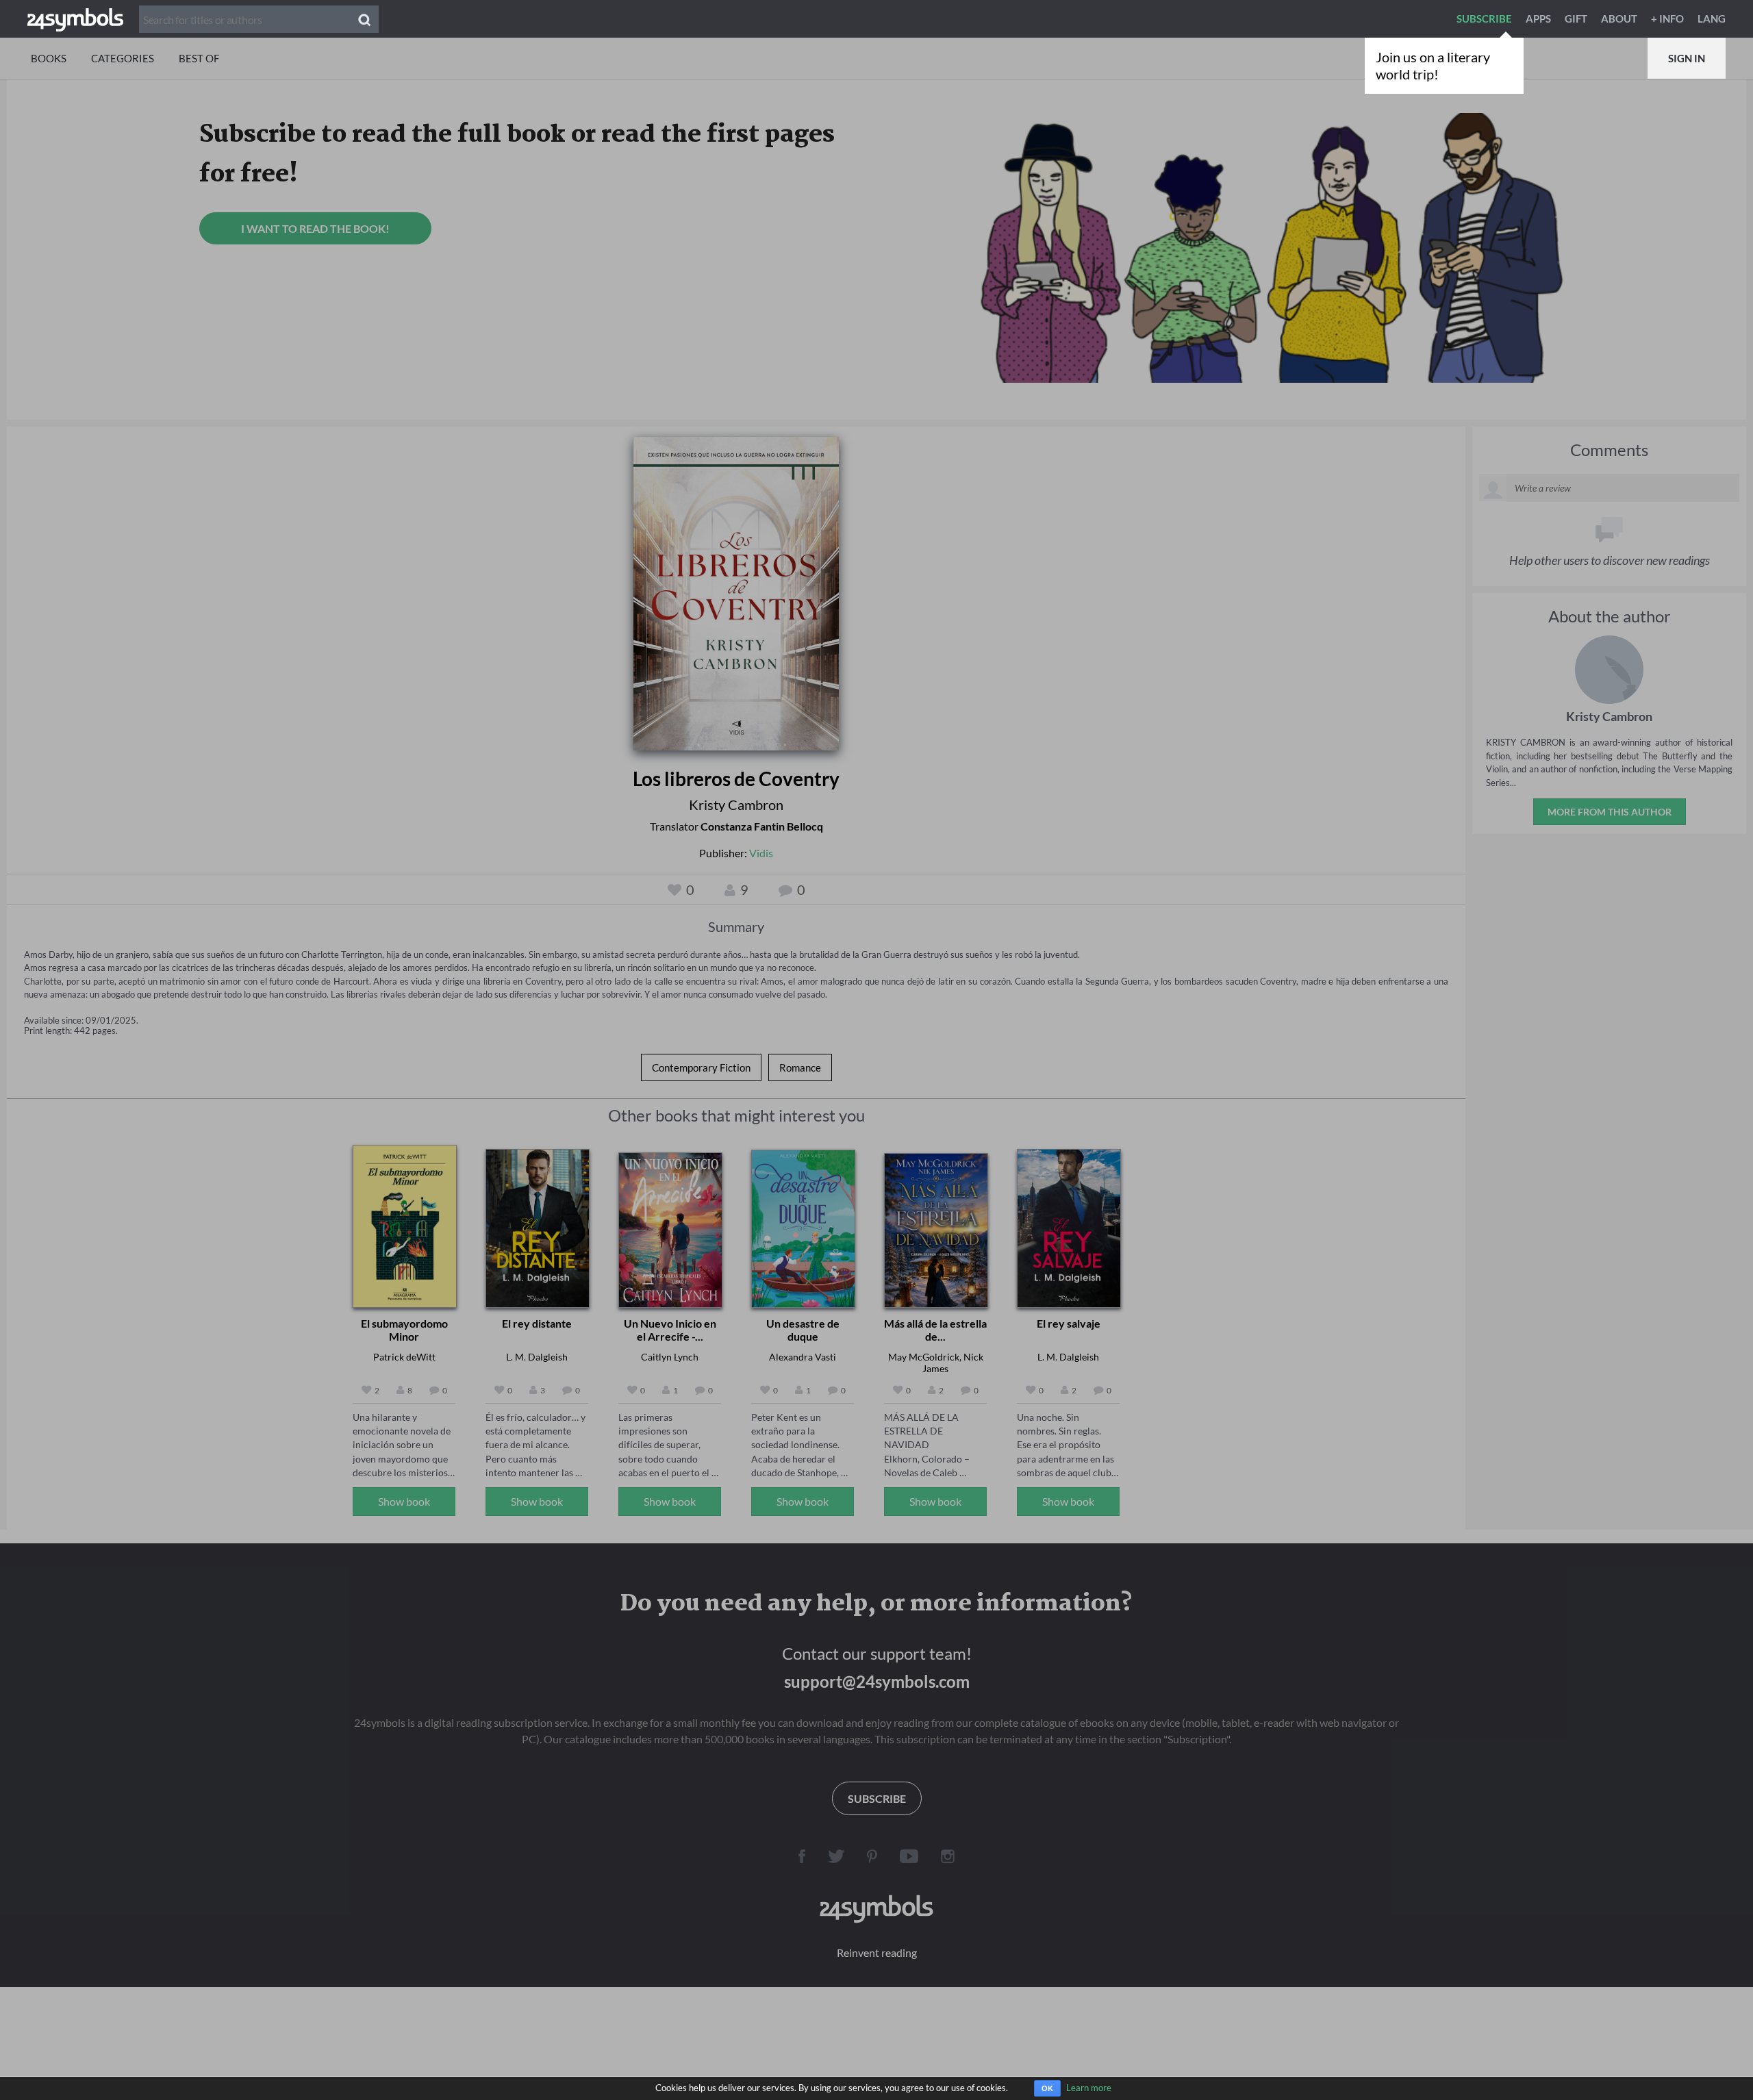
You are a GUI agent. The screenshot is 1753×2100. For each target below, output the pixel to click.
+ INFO (1667, 18)
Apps (1538, 18)
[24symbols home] (75, 18)
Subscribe (1484, 18)
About (1619, 18)
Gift (1576, 18)
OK (1047, 2088)
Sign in (1687, 58)
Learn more (1089, 2088)
